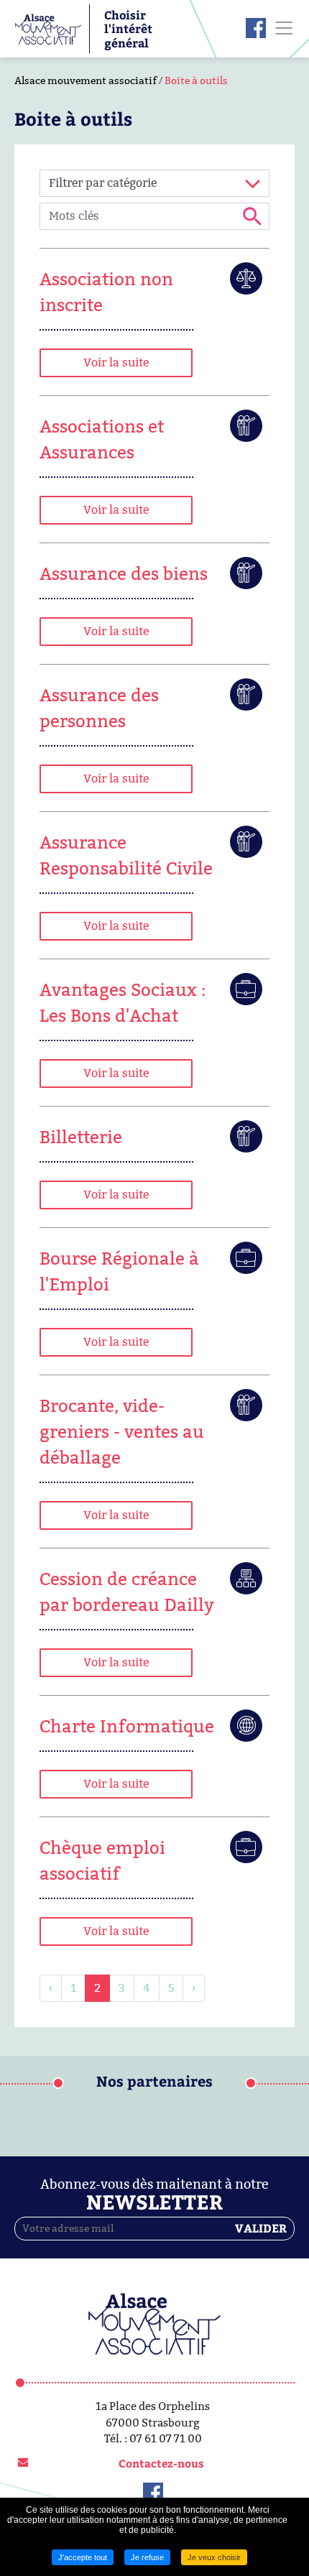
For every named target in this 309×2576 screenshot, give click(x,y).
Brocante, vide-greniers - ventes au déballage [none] (122, 1432)
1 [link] (73, 1988)
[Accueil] (48, 28)
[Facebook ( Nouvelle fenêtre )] (256, 28)
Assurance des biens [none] (124, 574)
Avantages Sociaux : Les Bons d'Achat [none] (123, 1003)
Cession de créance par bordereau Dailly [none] (127, 1592)
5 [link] (171, 1988)
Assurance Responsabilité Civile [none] (126, 855)
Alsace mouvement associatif (86, 80)
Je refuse (147, 2557)
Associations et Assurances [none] (102, 439)
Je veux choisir (214, 2557)
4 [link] (147, 1988)
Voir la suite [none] (116, 363)
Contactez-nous (161, 2463)
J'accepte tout (83, 2557)
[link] (154, 313)
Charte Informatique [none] (127, 1726)
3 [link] (122, 1988)
